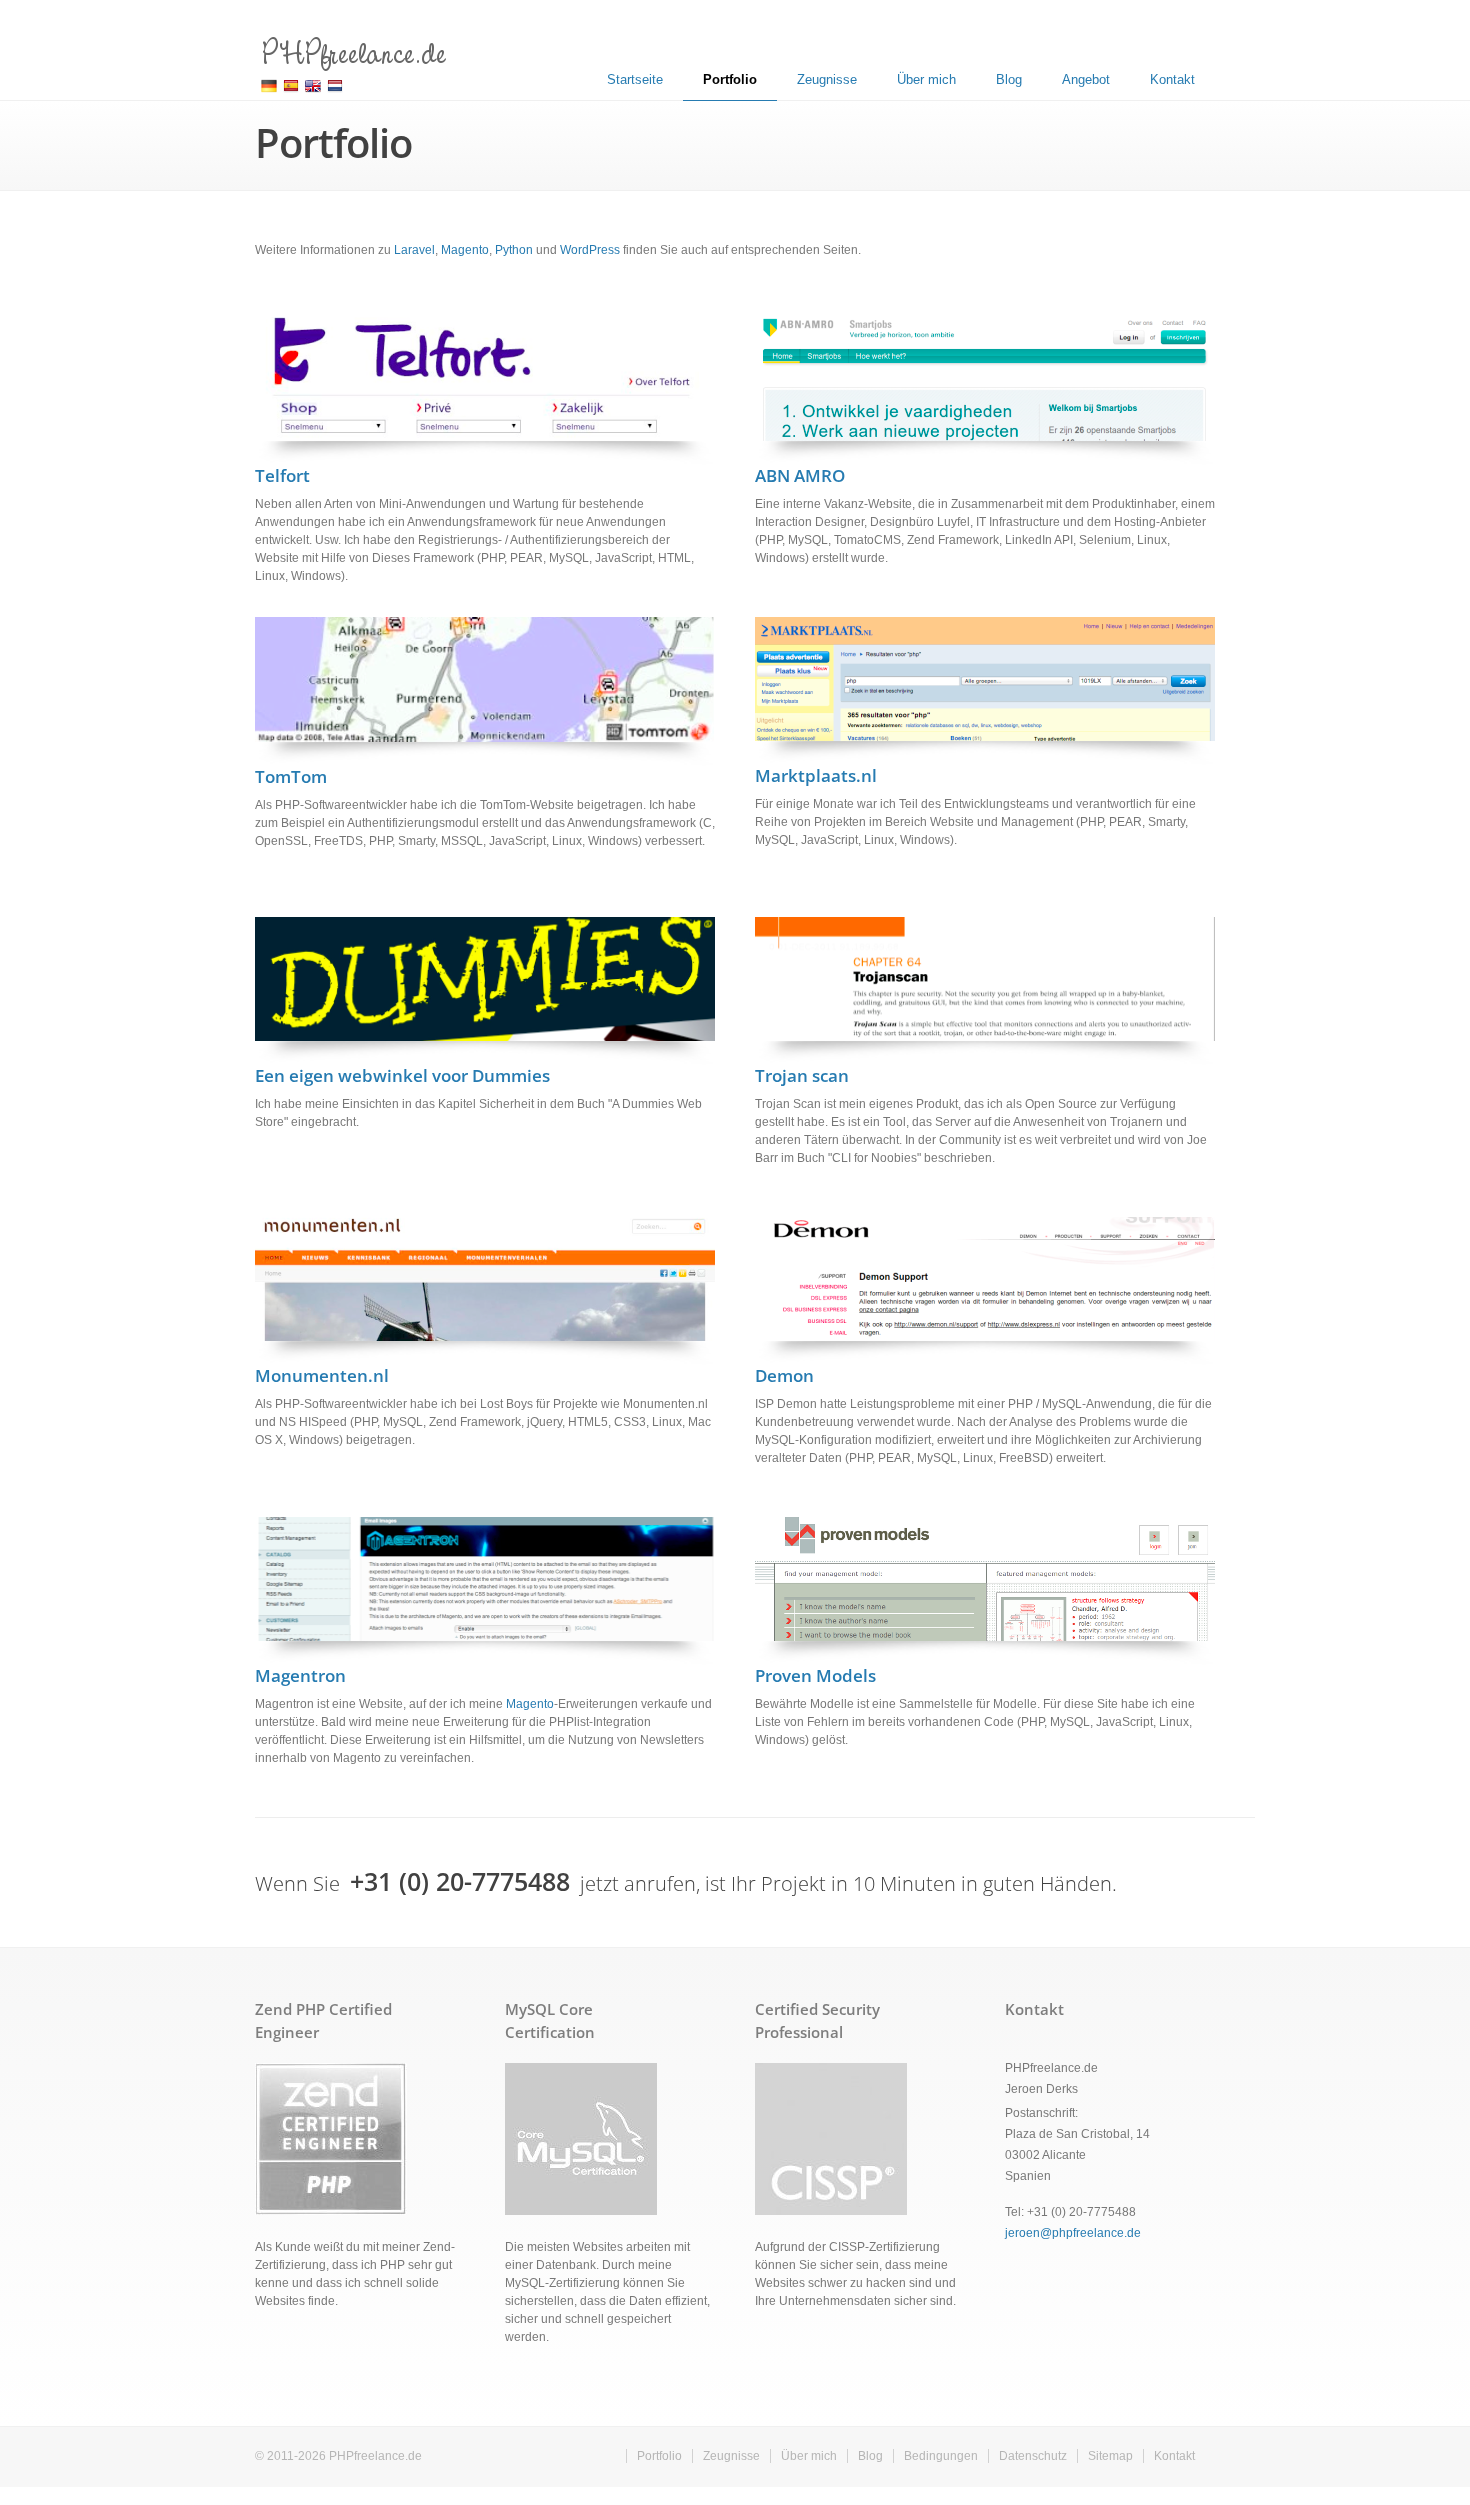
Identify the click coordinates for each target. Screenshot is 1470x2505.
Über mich (926, 79)
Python (514, 250)
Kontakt (1172, 79)
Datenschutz (1033, 2456)
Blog (1009, 79)
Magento (465, 250)
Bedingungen (941, 2456)
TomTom (291, 776)
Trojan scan (802, 1075)
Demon (784, 1375)
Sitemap (1110, 2456)
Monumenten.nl (322, 1375)
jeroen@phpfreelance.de (1073, 2233)
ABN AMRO (800, 475)
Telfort (282, 475)
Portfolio (730, 79)
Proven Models (815, 1675)
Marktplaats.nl (816, 775)
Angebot (1086, 79)
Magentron (300, 1675)
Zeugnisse (827, 79)
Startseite (635, 79)
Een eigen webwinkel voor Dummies (402, 1075)
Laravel (414, 250)
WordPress (590, 250)
